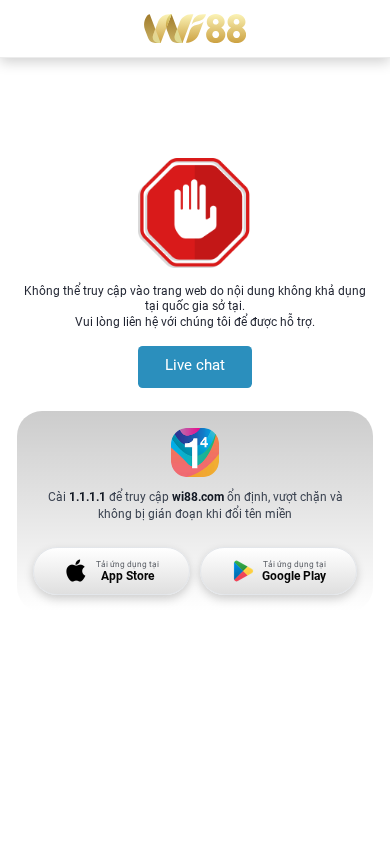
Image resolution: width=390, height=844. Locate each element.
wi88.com (198, 496)
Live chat (195, 365)
